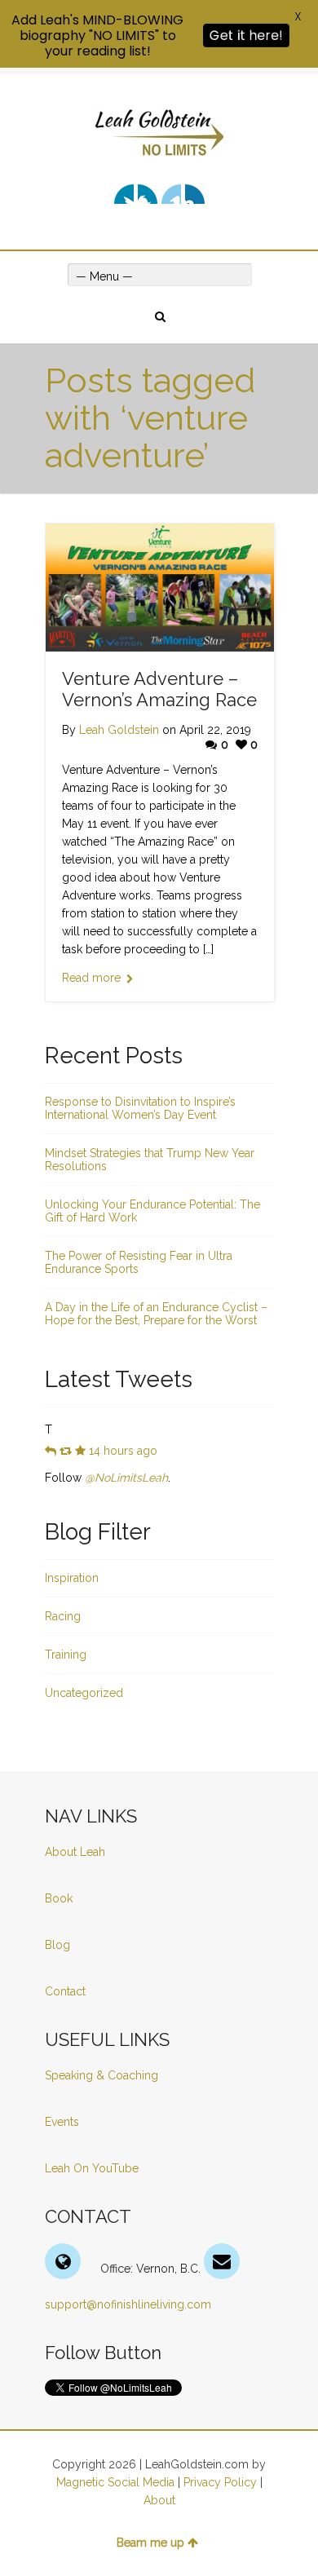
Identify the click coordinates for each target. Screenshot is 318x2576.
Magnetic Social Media (115, 2482)
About (159, 2500)
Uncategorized (84, 1693)
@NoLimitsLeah (126, 1478)
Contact (65, 1991)
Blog (59, 1945)
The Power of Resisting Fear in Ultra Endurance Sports (139, 1262)
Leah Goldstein (119, 730)
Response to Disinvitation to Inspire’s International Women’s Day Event (140, 1108)
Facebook (148, 194)
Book (59, 1898)
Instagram (195, 194)
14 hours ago (123, 1451)
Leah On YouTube (92, 2168)
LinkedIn (171, 194)
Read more (91, 978)
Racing (63, 1616)
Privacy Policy (220, 2482)
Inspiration (72, 1578)
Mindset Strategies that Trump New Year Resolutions (150, 1160)
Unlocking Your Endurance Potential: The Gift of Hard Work (152, 1211)
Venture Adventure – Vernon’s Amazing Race (159, 689)
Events (62, 2122)
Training (66, 1655)
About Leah (75, 1852)
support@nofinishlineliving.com (128, 2304)
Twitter (124, 194)
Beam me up (150, 2543)
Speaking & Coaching (102, 2075)
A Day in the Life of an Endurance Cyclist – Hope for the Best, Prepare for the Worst (156, 1314)
